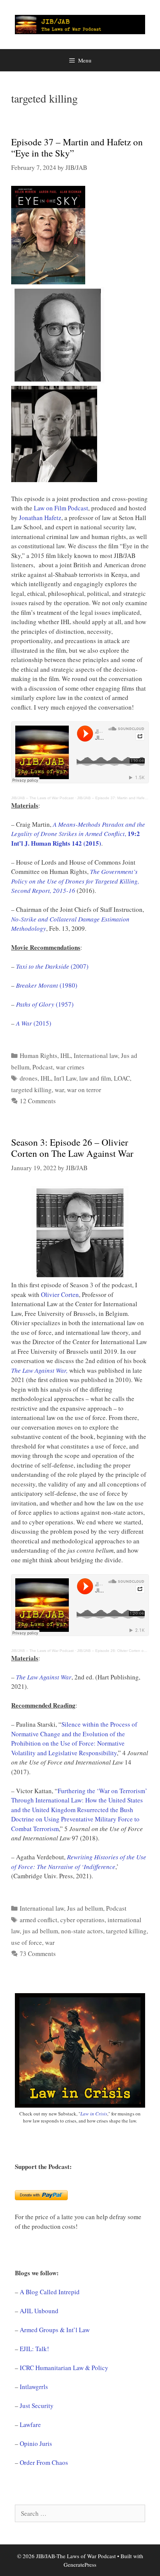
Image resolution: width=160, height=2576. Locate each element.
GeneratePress (80, 2564)
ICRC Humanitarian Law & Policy (64, 2368)
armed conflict (39, 1920)
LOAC (122, 1078)
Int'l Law (65, 1078)
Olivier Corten (60, 1295)
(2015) (34, 1023)
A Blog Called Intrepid (50, 2292)
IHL (65, 1055)
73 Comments (38, 1954)
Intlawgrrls (34, 2387)
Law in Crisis (94, 2114)
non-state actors (82, 1931)
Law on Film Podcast (61, 508)
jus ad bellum (40, 1931)
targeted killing (31, 1090)
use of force (27, 1942)
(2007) (52, 966)
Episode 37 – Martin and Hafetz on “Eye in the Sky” (77, 147)
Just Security (37, 2406)
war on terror (84, 1090)
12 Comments (38, 1101)
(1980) (47, 985)
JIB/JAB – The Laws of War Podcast (42, 798)
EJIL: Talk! (34, 2349)
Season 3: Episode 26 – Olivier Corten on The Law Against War (72, 1148)
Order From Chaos (44, 2462)
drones (29, 1078)
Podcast (43, 1067)
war (59, 1090)
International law (96, 1055)
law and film (95, 1078)
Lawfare (30, 2425)
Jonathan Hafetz (40, 518)
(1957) (45, 1004)
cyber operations (82, 1920)
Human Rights (39, 1055)
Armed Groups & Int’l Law (55, 2330)
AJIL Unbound (39, 2311)
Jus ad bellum (85, 1908)
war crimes (70, 1067)
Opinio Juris (36, 2443)
